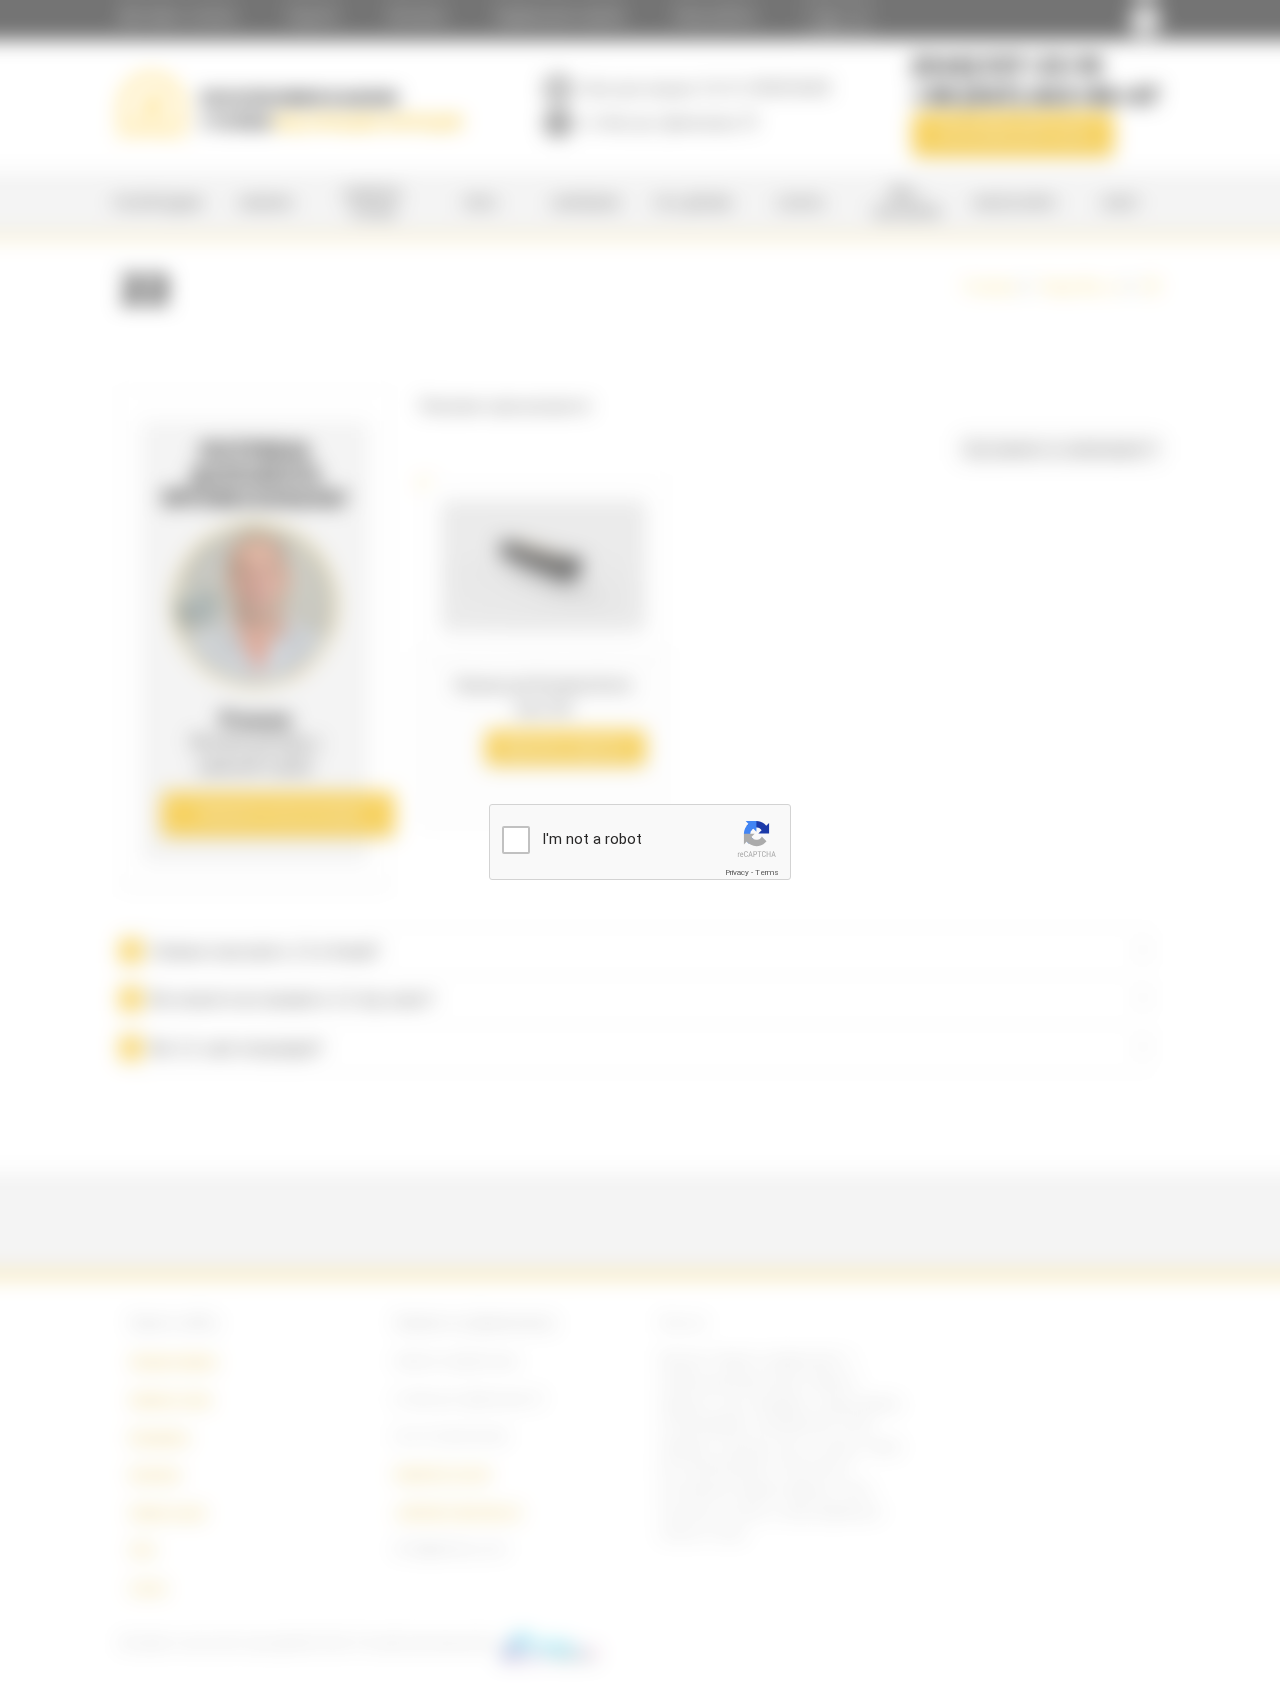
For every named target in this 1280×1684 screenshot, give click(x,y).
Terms (767, 872)
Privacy (737, 872)
